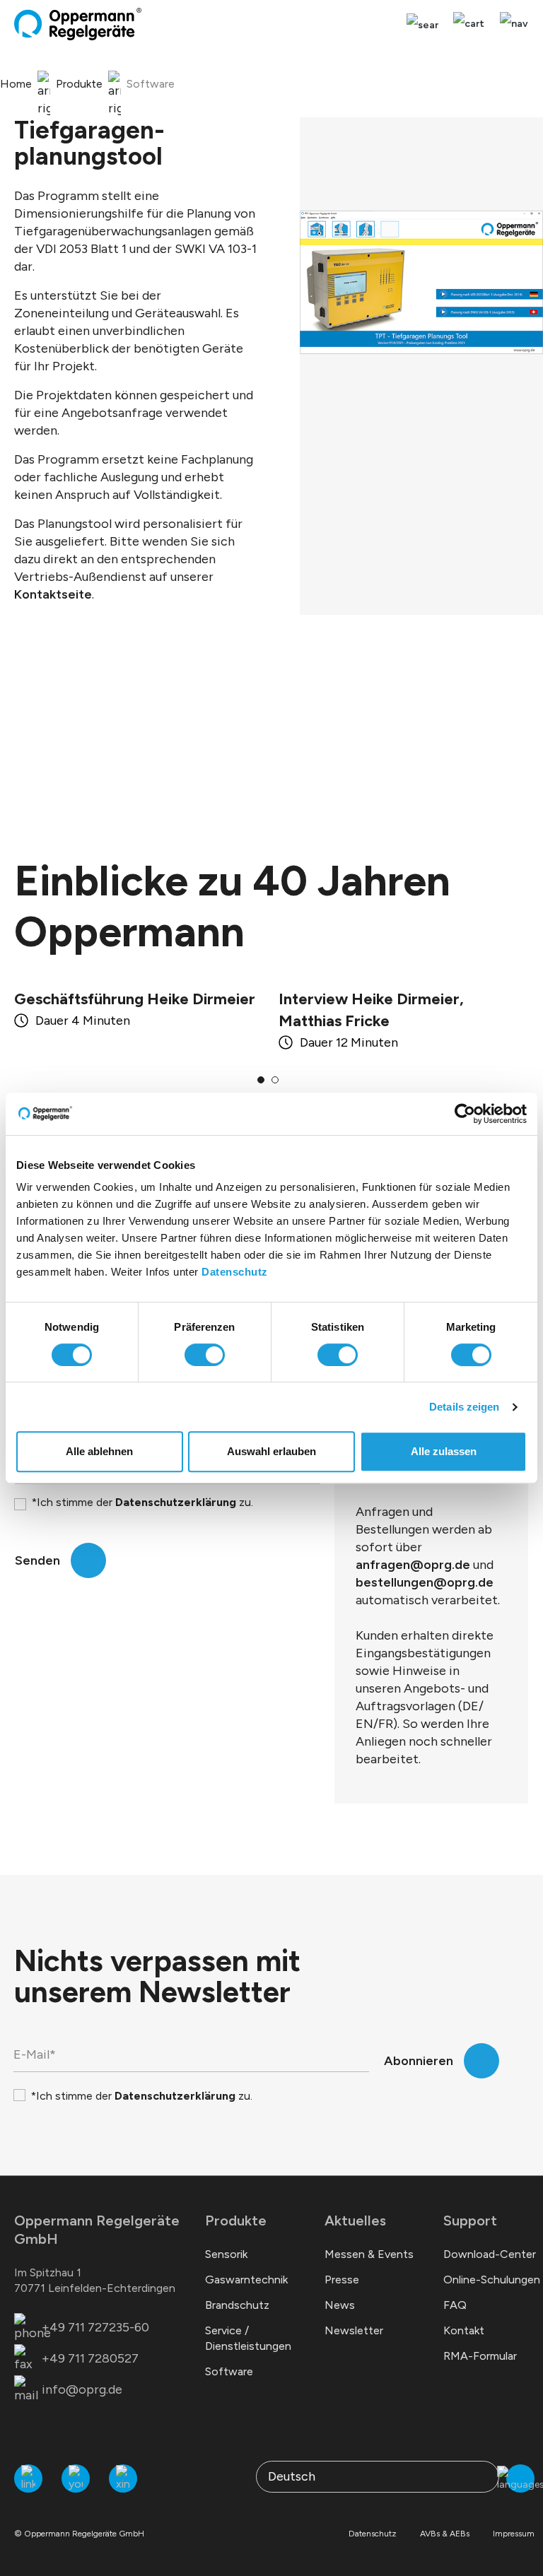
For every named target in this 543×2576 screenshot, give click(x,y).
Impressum (514, 2534)
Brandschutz (237, 2305)
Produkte (236, 2221)
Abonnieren (419, 2061)
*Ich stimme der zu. (142, 1502)
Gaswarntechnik (246, 2280)
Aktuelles (355, 2221)
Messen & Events (369, 2254)
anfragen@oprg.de (413, 1565)
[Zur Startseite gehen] (78, 24)
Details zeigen (464, 1407)
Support (470, 2221)
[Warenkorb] (469, 24)
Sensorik (226, 2254)
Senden (37, 1560)
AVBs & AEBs (445, 2534)
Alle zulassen (444, 1451)
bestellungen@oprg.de (425, 1582)
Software (229, 2371)
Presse (342, 2280)
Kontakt (464, 2330)
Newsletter (354, 2330)
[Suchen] (422, 25)
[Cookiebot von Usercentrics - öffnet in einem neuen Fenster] (465, 1114)
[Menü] (510, 24)
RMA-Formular (480, 2356)
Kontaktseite (53, 594)
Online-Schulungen (492, 2280)
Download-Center (490, 2254)
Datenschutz (235, 1272)
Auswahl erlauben (271, 1451)
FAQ (455, 2305)
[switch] (205, 1355)
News (340, 2305)
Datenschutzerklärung (176, 1502)
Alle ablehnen (99, 1451)
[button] (261, 1080)
